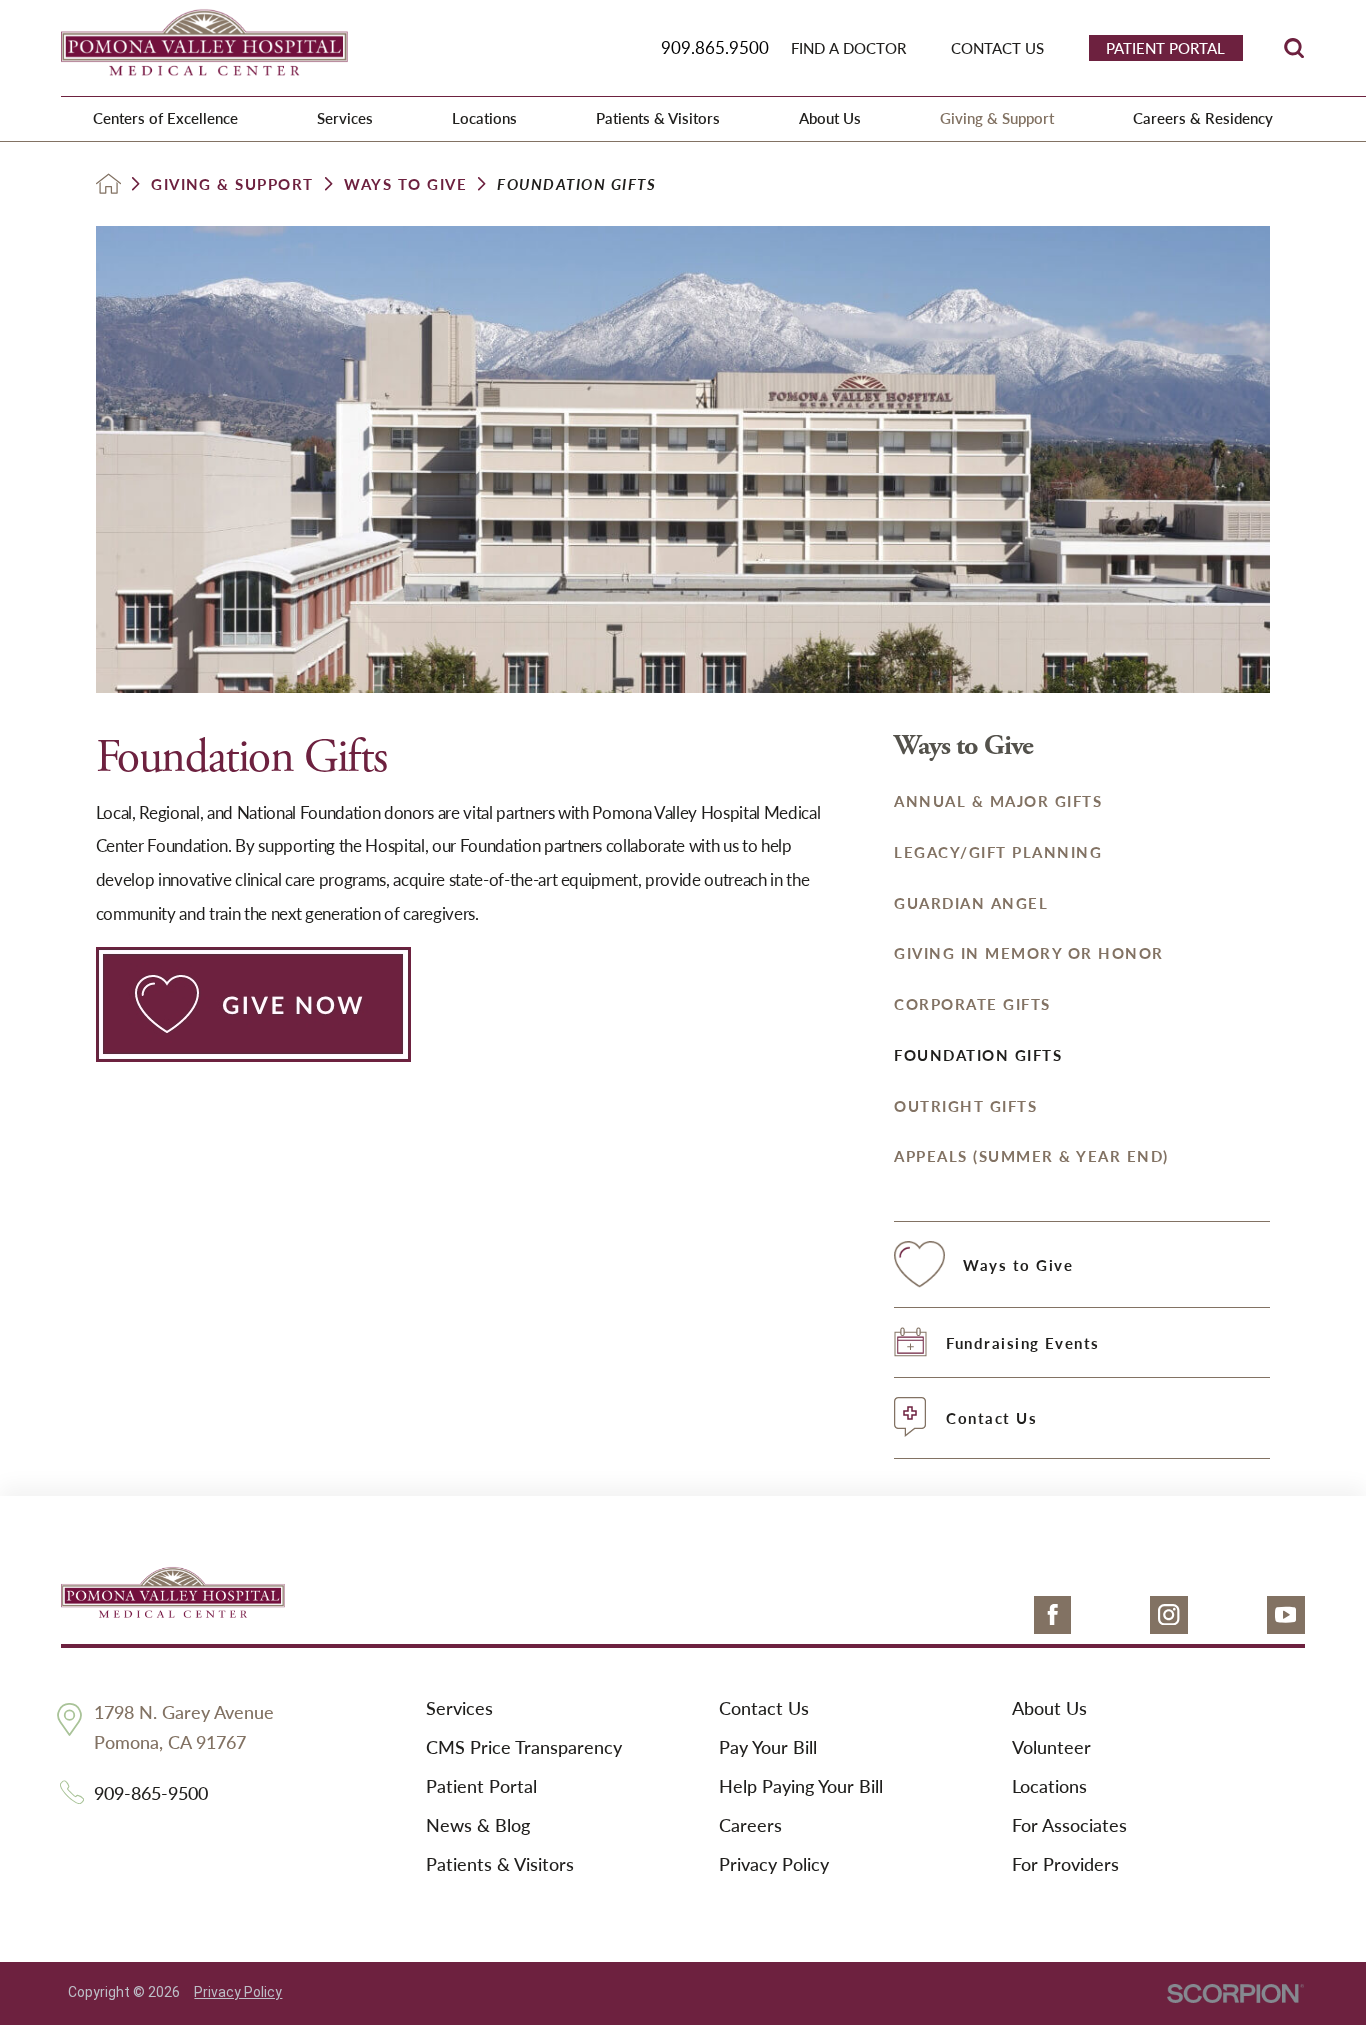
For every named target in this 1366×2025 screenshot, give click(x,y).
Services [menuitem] (345, 117)
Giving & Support (232, 184)
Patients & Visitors (500, 1864)
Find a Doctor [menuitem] (848, 48)
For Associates (1069, 1825)
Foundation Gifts (978, 1054)
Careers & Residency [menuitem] (1203, 117)
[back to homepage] (108, 183)
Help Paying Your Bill (801, 1786)
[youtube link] (1286, 1615)
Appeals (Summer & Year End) (1031, 1155)
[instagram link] (1169, 1615)
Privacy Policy (774, 1864)
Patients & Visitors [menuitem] (658, 117)
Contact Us (764, 1708)
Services (459, 1708)
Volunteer (1051, 1747)
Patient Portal (481, 1786)
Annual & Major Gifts (998, 800)
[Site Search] (1294, 48)
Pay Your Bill (768, 1747)
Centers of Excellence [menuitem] (165, 117)
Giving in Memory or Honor (1028, 952)
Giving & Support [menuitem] (997, 117)
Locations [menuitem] (484, 117)
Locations (1049, 1786)
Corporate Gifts (972, 1003)
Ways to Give (405, 184)
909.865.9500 (715, 47)
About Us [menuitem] (830, 117)
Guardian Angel (971, 902)
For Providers (1065, 1864)
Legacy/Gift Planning (998, 851)
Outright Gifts (965, 1105)
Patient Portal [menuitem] (1165, 47)
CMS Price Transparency (524, 1747)
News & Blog (478, 1825)
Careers (750, 1825)
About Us (1049, 1708)
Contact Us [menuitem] (997, 48)
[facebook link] (1053, 1615)
